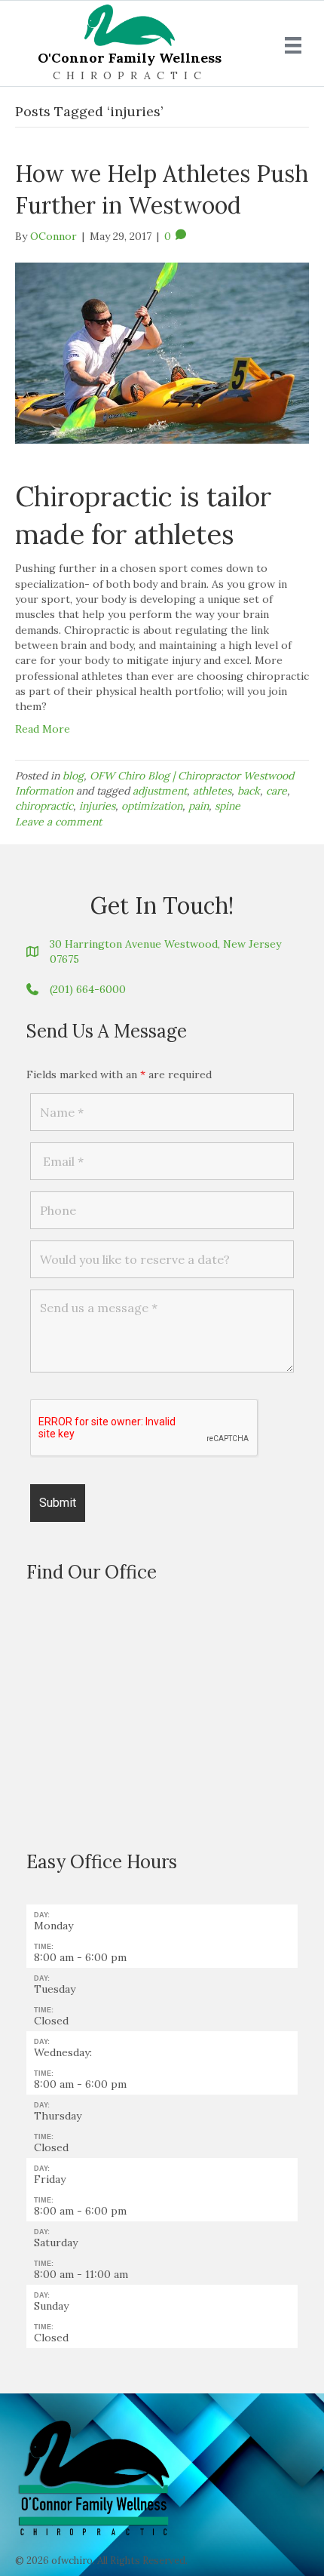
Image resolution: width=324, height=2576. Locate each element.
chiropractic (44, 806)
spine (228, 806)
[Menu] (293, 45)
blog (73, 776)
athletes (212, 791)
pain (199, 806)
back (249, 791)
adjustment (160, 791)
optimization (152, 806)
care (277, 791)
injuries (97, 806)
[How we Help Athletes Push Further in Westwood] (162, 352)
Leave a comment (58, 822)
